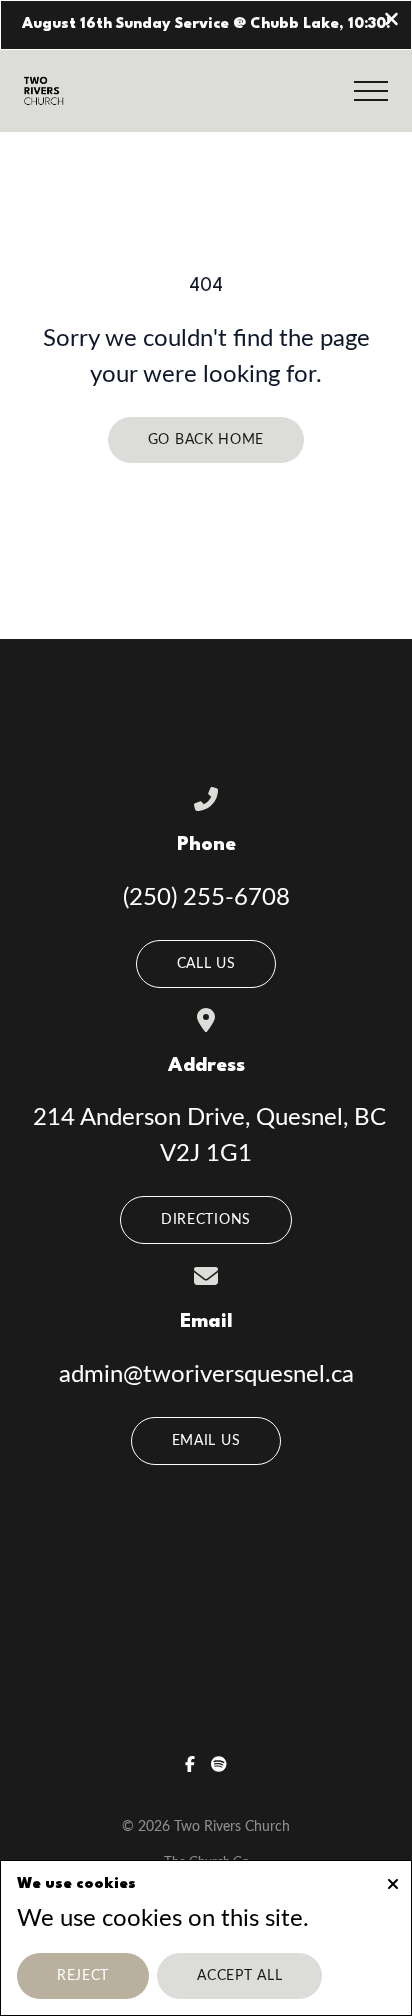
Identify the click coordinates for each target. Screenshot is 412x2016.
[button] (371, 91)
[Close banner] (391, 21)
